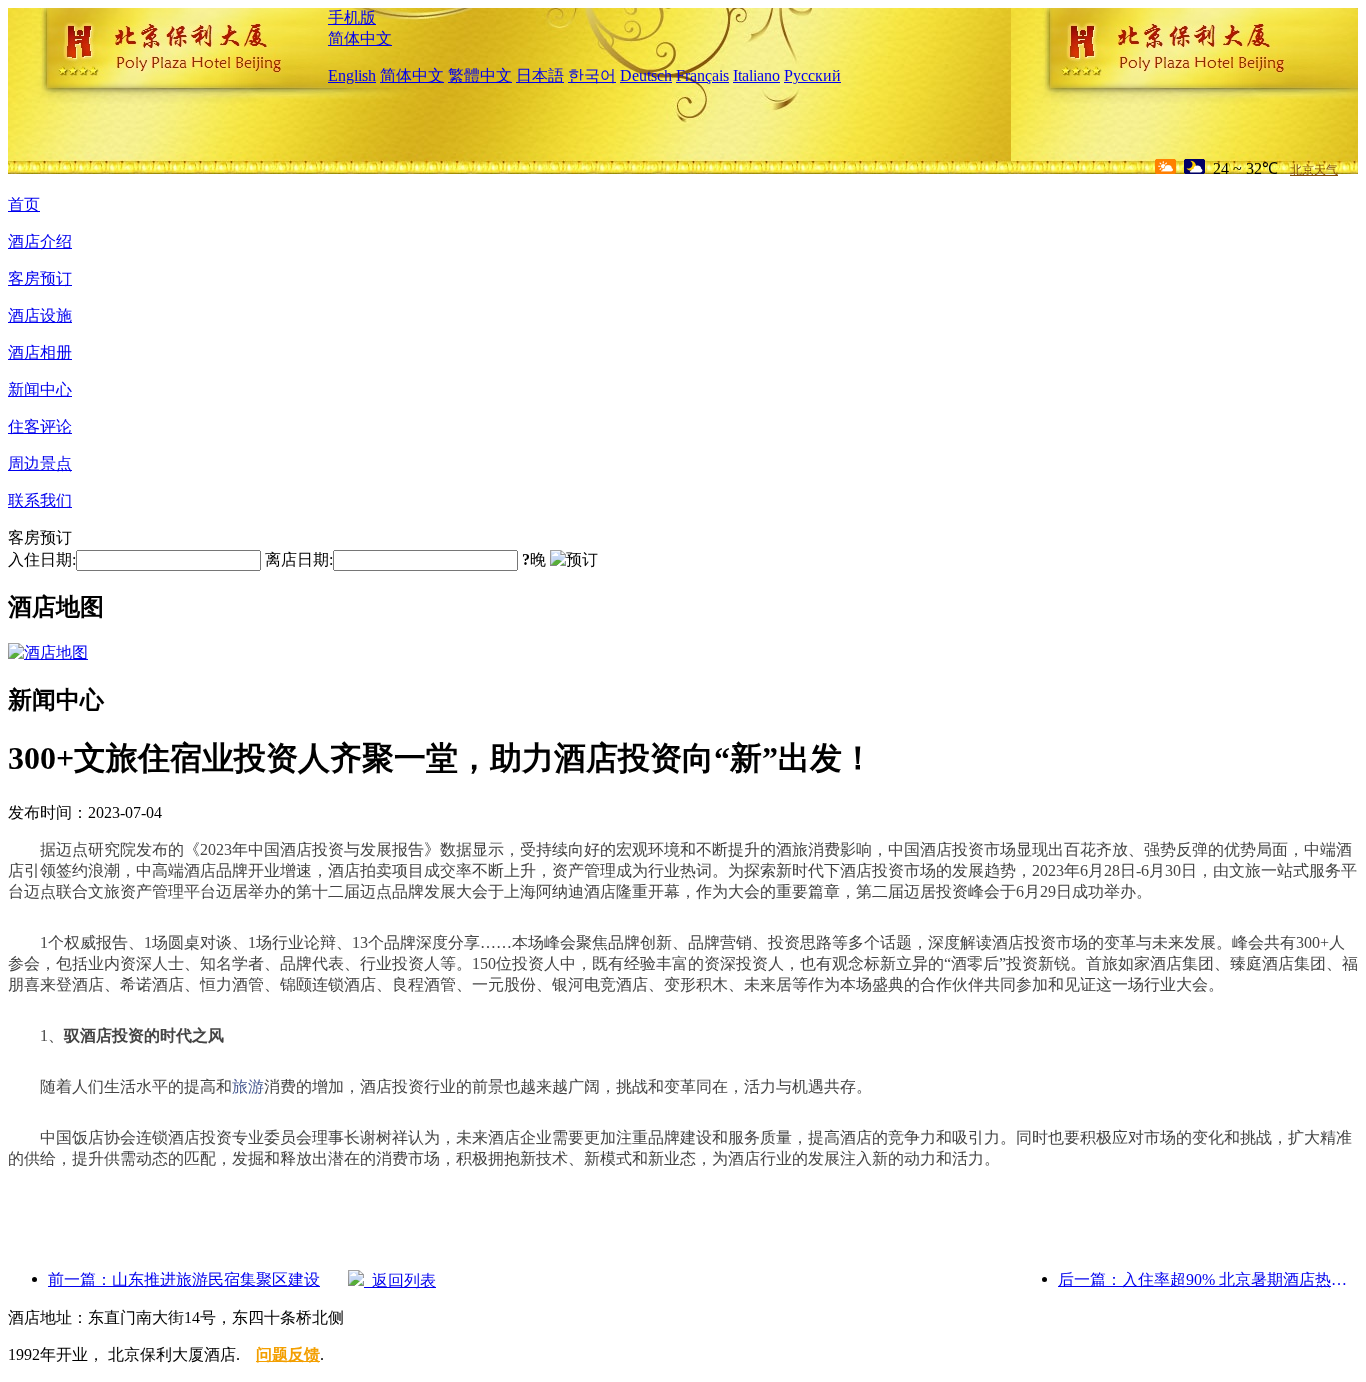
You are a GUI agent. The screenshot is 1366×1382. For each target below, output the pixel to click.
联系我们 (40, 500)
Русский (812, 75)
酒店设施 (40, 315)
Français (702, 75)
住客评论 (40, 426)
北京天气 (1314, 170)
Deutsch (646, 75)
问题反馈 (288, 1354)
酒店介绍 (40, 241)
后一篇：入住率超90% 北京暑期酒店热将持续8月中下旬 (1208, 1279)
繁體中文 (480, 75)
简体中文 (360, 38)
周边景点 (40, 463)
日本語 (540, 75)
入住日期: (42, 559)
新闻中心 (40, 389)
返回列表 (400, 1280)
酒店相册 (40, 352)
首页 (24, 204)
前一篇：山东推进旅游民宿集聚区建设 (184, 1279)
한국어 (592, 75)
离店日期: (299, 559)
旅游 (248, 1086)
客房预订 (40, 278)
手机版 (352, 17)
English (352, 75)
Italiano (756, 75)
